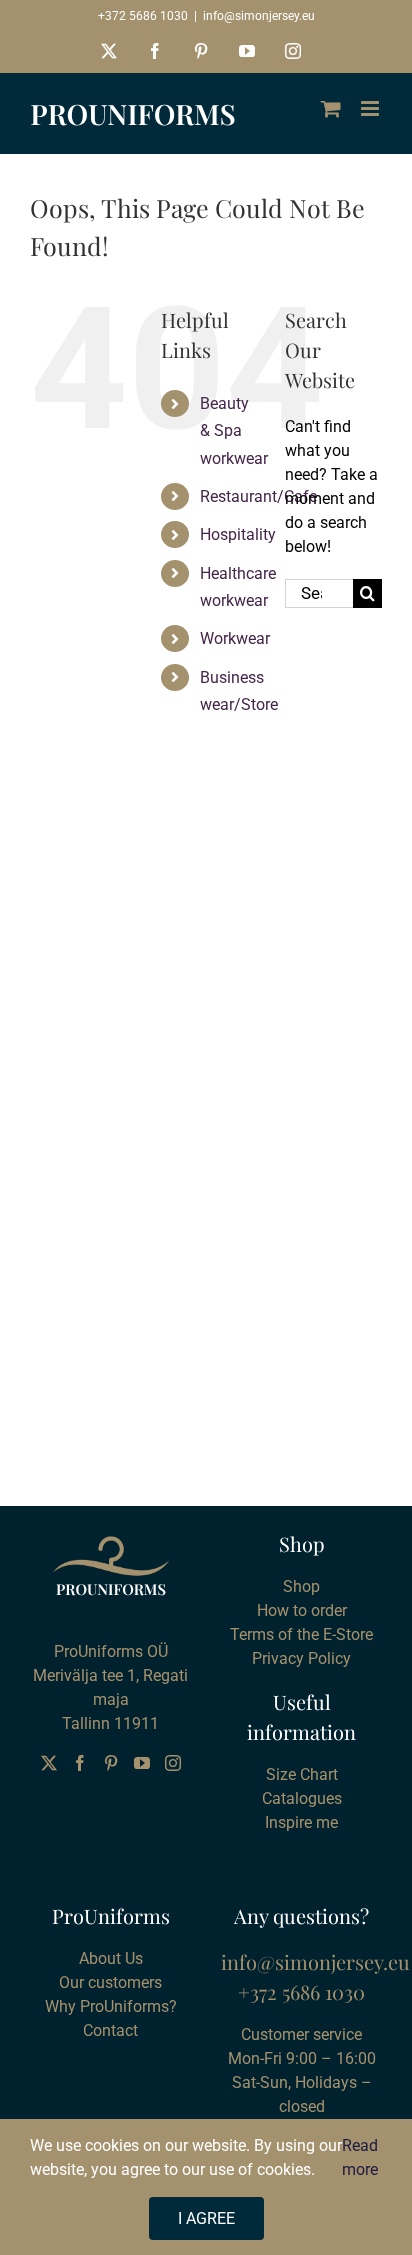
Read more (360, 2157)
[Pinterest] (111, 1763)
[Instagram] (173, 1763)
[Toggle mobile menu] (371, 108)
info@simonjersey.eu (259, 16)
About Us (111, 1958)
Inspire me (301, 1822)
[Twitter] (49, 1763)
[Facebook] (80, 1763)
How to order (302, 1610)
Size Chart (302, 1774)
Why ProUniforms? (111, 2006)
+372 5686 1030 (143, 16)
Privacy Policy (301, 1658)
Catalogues (302, 1798)
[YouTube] (142, 1763)
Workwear (235, 638)
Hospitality (238, 534)
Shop (301, 1586)
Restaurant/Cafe (258, 496)
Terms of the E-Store (301, 1634)
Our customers (110, 1982)
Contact (110, 2030)
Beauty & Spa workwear (234, 430)
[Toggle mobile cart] (331, 108)
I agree (206, 2218)
